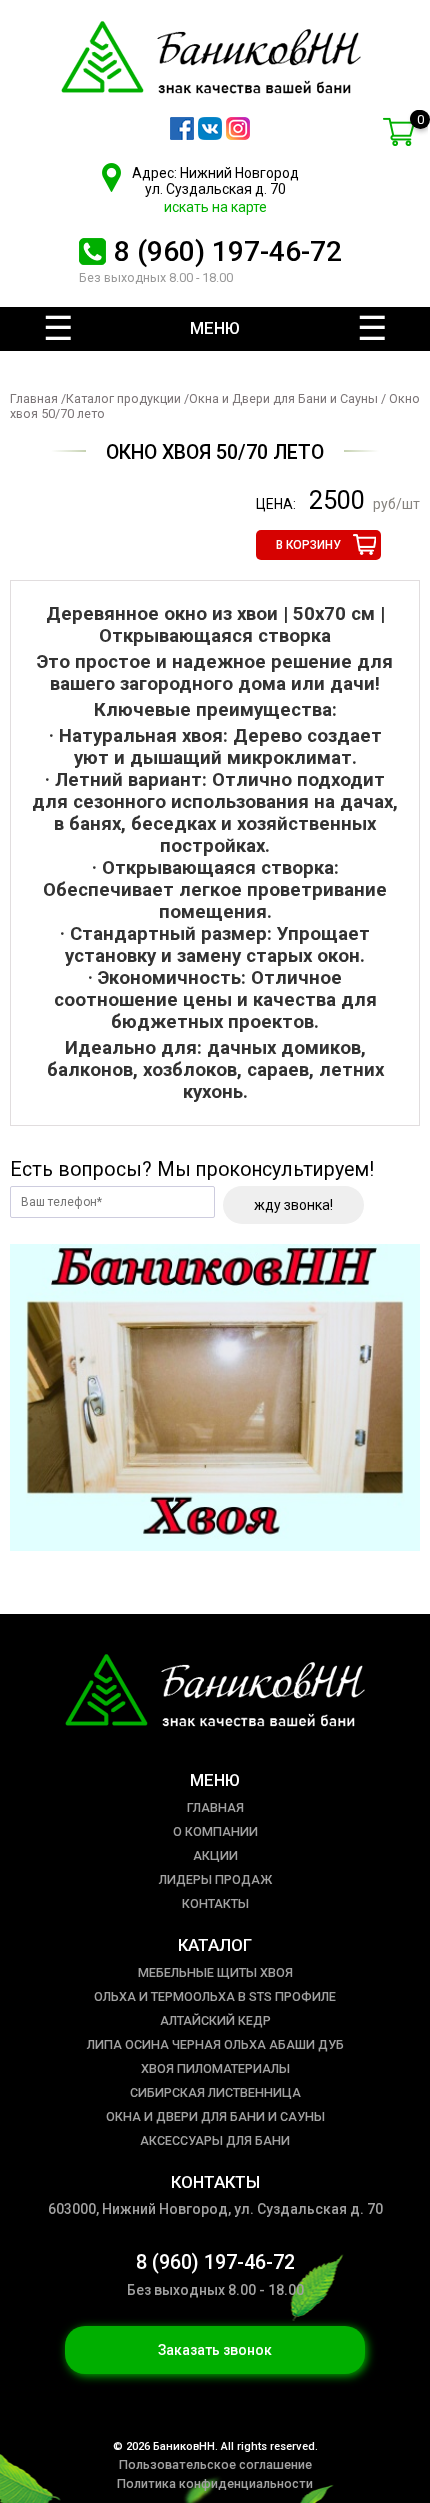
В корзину (308, 545)
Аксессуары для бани (215, 2140)
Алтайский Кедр (215, 2020)
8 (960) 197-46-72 (228, 251)
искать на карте (215, 207)
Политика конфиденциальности (215, 2483)
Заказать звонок (215, 2350)
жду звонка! (293, 1205)
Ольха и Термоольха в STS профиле (215, 1996)
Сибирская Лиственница (215, 2092)
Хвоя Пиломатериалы (215, 2068)
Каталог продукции (123, 398)
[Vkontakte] (210, 135)
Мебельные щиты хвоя (215, 1972)
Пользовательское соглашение (215, 2464)
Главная (34, 398)
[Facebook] (182, 135)
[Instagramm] (238, 135)
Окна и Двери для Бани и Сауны (283, 398)
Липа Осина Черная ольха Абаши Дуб (215, 2044)
